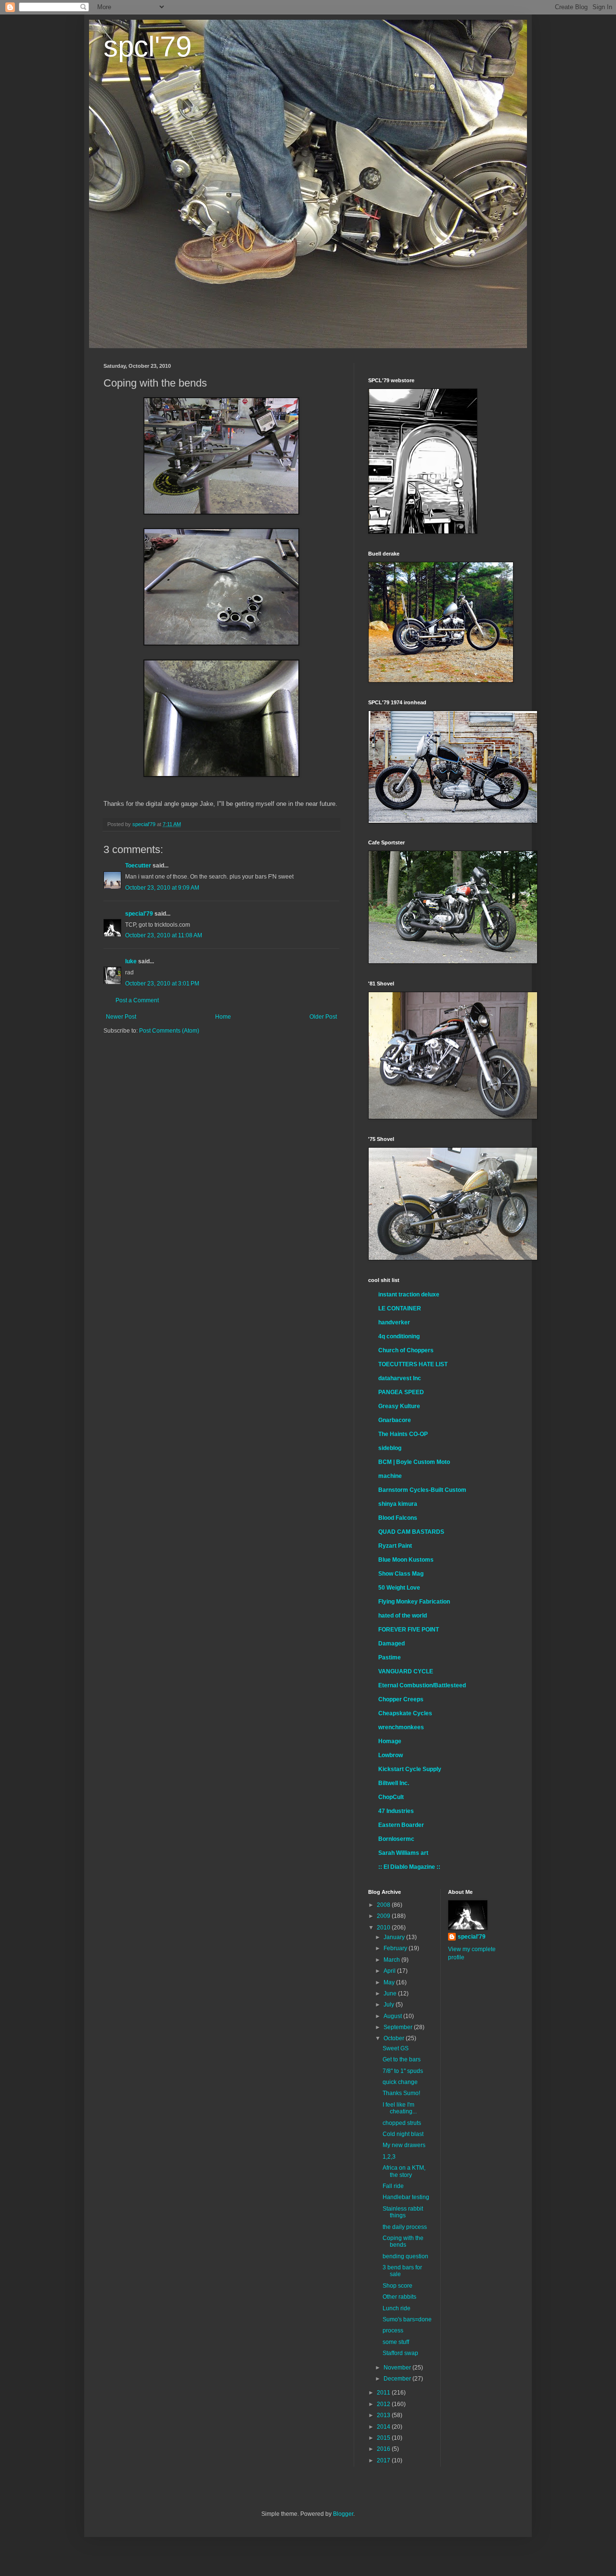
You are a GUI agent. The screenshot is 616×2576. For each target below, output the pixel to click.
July (390, 2005)
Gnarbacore (395, 1420)
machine (390, 1476)
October (395, 2038)
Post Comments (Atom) (169, 1031)
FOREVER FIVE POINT (409, 1630)
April (390, 1971)
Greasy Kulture (399, 1406)
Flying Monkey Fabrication (414, 1602)
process (393, 2330)
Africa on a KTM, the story (404, 2171)
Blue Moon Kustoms (406, 1560)
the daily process (405, 2227)
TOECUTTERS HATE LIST (413, 1364)
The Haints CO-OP (403, 1434)
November (398, 2368)
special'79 (139, 914)
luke (131, 961)
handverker (394, 1322)
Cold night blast (403, 2134)
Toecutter (138, 866)
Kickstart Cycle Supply (410, 1769)
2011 (384, 2393)
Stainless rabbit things (403, 2212)
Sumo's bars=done (407, 2319)
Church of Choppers (406, 1350)
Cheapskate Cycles (405, 1713)
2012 (384, 2404)
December (398, 2379)
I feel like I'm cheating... (400, 2108)
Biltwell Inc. (394, 1783)
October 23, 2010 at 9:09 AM (162, 888)
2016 (384, 2449)
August (393, 2016)
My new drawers (404, 2145)
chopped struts (402, 2123)
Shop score (398, 2286)
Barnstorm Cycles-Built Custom (422, 1490)
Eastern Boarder (401, 1825)
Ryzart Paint (395, 1546)
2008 (384, 1905)
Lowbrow (391, 1755)
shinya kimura (398, 1504)
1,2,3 (389, 2157)
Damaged (391, 1644)
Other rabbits (399, 2297)
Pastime (390, 1657)
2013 (384, 2415)
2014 (384, 2427)
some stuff (396, 2342)
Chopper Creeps (401, 1699)
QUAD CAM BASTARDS (411, 1532)
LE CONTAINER (400, 1308)
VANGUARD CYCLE (406, 1671)
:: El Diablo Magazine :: (409, 1867)
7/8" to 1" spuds (403, 2071)
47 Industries (396, 1811)
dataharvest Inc (400, 1378)
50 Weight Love (399, 1588)
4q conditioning (399, 1336)
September (399, 2027)
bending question (405, 2256)
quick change (400, 2082)
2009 (384, 1916)
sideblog (390, 1448)
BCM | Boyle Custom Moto (414, 1462)
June (391, 1993)
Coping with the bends (403, 2241)
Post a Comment (137, 1000)
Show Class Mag (401, 1574)
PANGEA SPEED (401, 1392)
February (396, 1948)
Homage (390, 1741)
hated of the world (403, 1616)
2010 (384, 1928)
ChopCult (391, 1797)
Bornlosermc (396, 1839)
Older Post (323, 1017)
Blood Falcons (398, 1518)
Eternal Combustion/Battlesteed (422, 1685)
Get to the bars (402, 2059)
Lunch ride (397, 2308)
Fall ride (393, 2186)
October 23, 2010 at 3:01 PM (162, 984)
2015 (384, 2438)
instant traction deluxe (409, 1294)
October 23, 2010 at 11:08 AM (164, 935)
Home (223, 1017)
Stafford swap (400, 2353)
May (390, 1982)
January (395, 1937)
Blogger (343, 2514)
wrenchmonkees (401, 1727)
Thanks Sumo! (401, 2093)
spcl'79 (148, 46)
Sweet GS (396, 2048)
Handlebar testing (406, 2197)
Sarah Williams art (403, 1853)
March (392, 1960)
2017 (384, 2460)
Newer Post (121, 1017)
